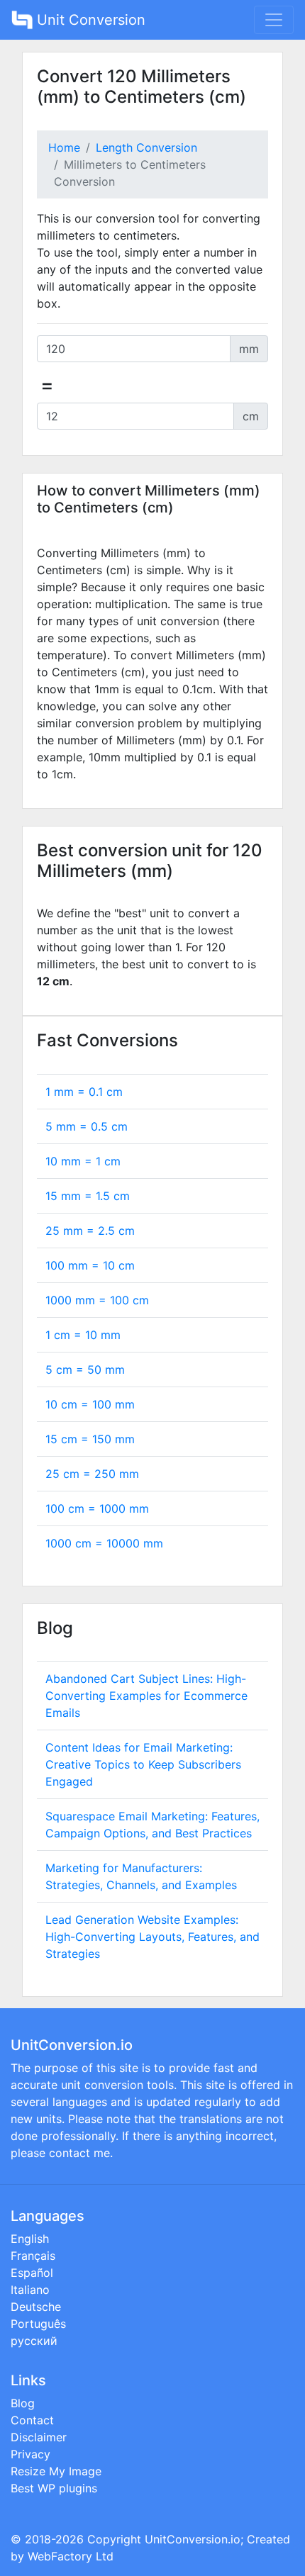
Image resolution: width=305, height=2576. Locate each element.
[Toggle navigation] (274, 20)
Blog (23, 2403)
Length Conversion (146, 147)
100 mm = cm (90, 1265)
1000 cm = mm (104, 1543)
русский (34, 2341)
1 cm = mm (83, 1335)
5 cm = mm (85, 1370)
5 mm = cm (87, 1126)
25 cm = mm (92, 1474)
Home (64, 147)
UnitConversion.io (193, 2539)
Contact (32, 2420)
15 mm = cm (88, 1196)
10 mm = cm (83, 1161)
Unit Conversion (89, 20)
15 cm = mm (90, 1439)
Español (32, 2273)
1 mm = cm (84, 1092)
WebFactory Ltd (71, 2556)
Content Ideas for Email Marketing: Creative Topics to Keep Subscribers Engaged (143, 1764)
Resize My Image (56, 2471)
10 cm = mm (90, 1404)
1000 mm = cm (97, 1300)
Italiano (30, 2290)
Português (38, 2324)
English (30, 2239)
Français (33, 2256)
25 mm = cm (90, 1231)
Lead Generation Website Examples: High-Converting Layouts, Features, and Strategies (152, 1937)
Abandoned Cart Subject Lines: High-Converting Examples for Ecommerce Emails (146, 1696)
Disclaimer (39, 2437)
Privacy (30, 2454)
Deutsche (36, 2307)
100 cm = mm (97, 1508)
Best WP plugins (54, 2488)
